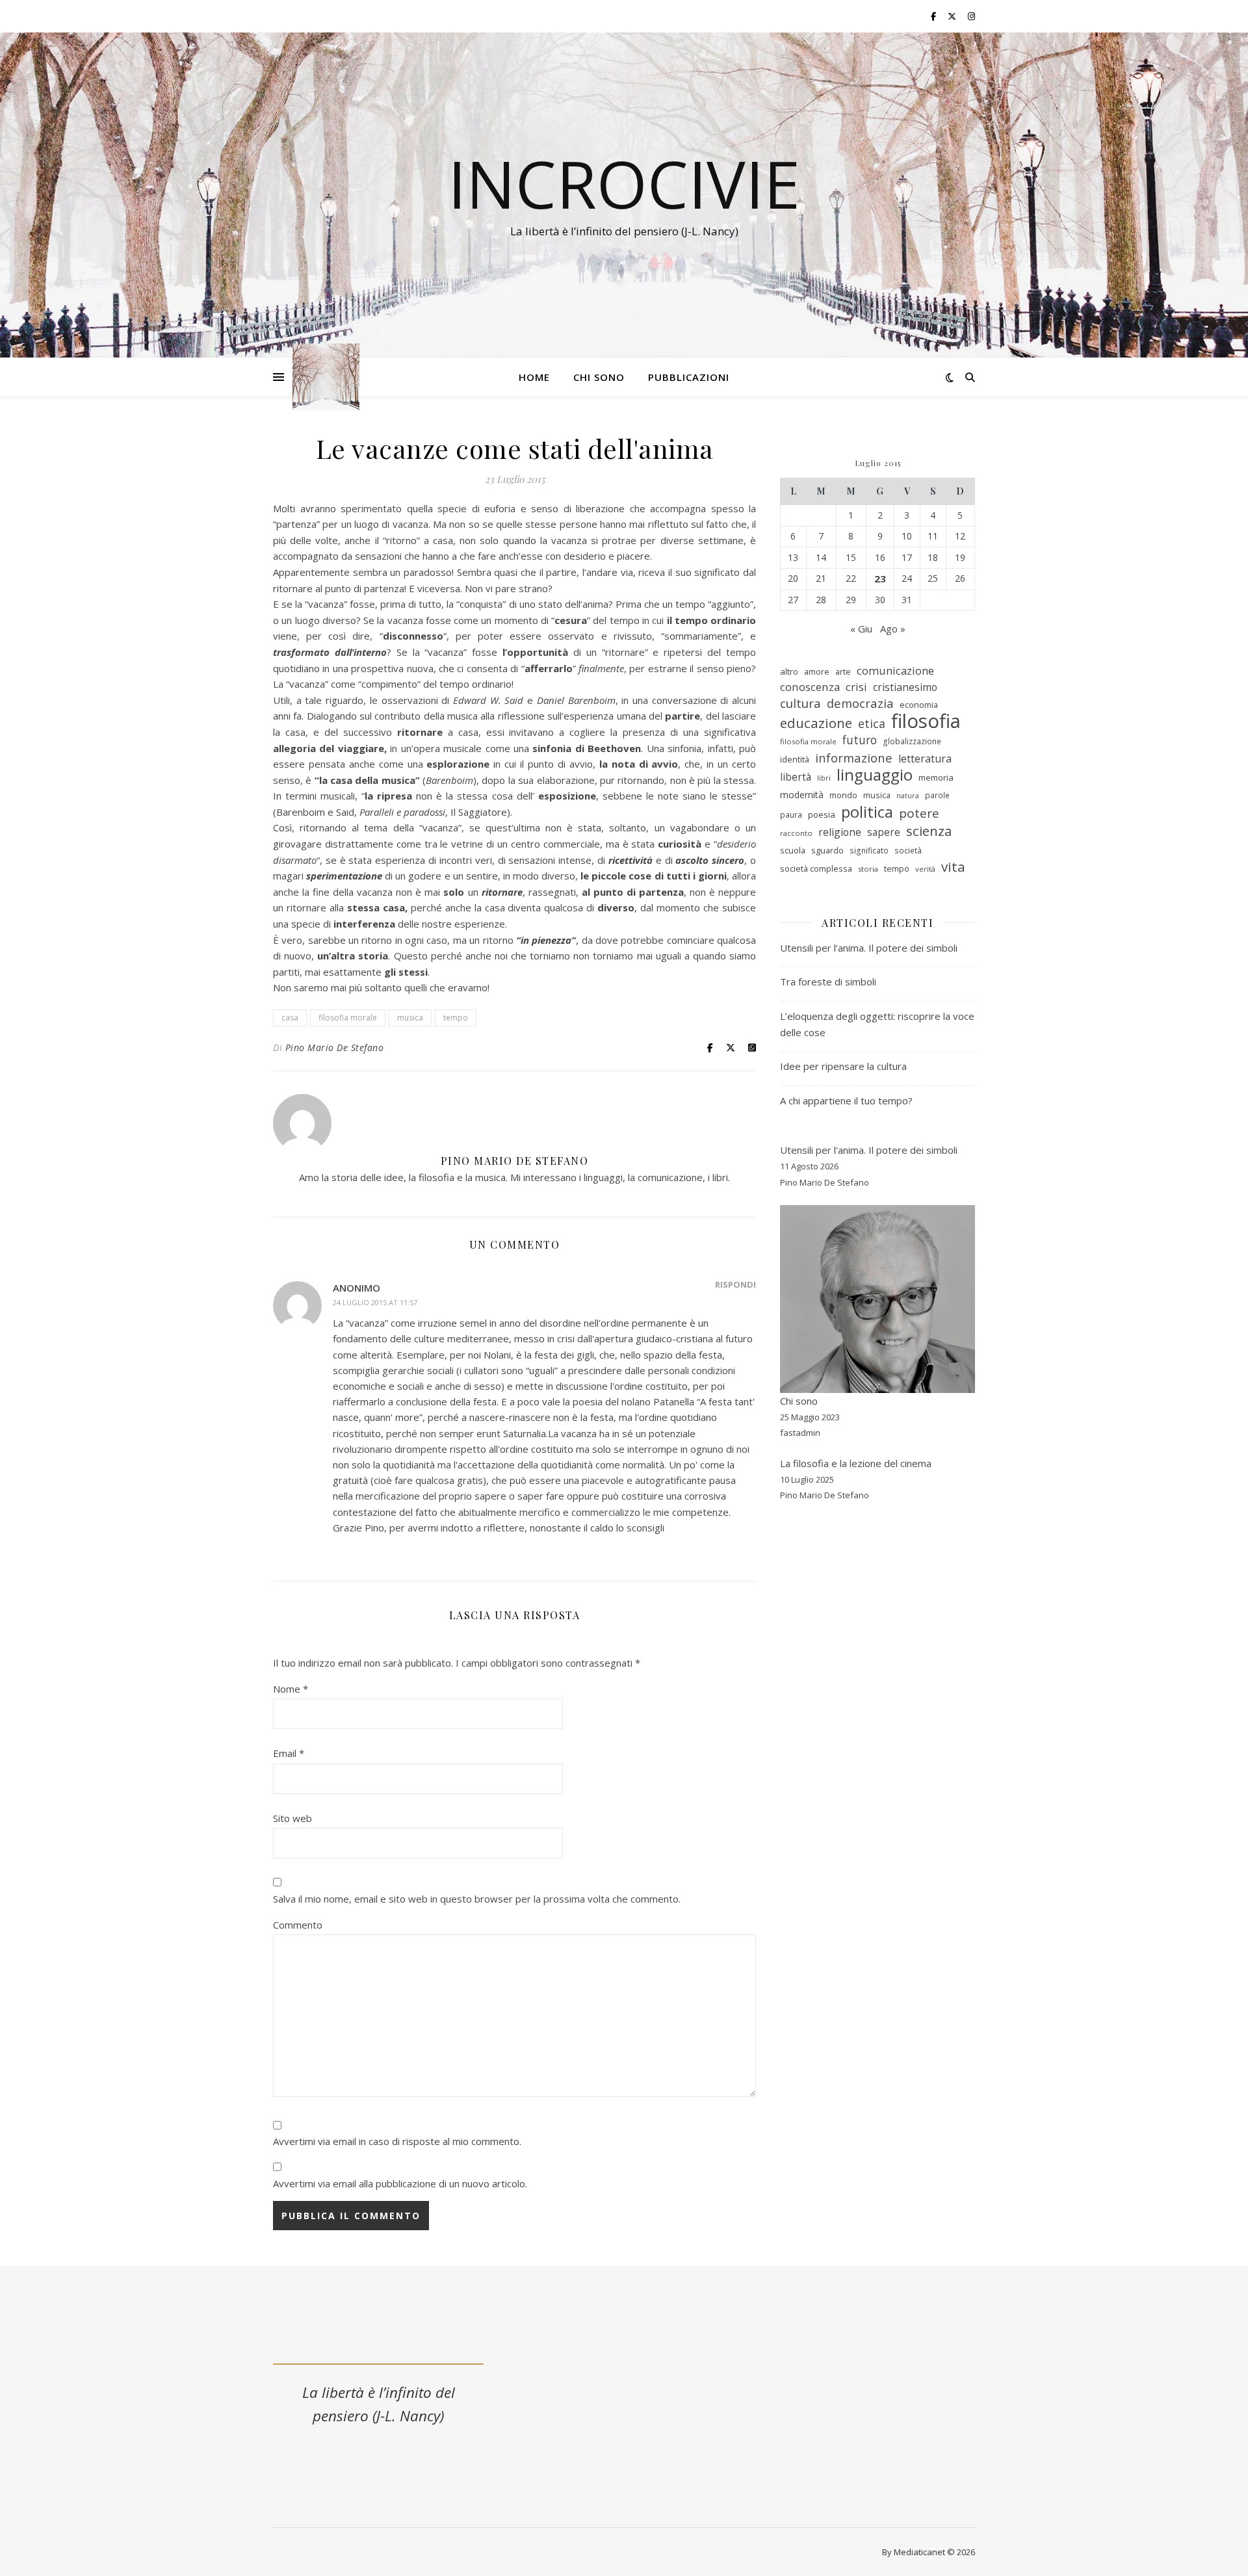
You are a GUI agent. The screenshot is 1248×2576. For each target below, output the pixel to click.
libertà (796, 777)
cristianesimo (905, 687)
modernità (802, 795)
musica (410, 1018)
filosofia (926, 721)
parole (937, 795)
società (908, 851)
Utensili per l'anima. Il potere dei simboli (869, 1150)
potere (919, 813)
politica (867, 812)
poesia (822, 814)
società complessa (816, 868)
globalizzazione (912, 741)
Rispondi (735, 1284)
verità (925, 869)
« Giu (861, 629)
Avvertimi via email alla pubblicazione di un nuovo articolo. (400, 2183)
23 (880, 579)
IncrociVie (624, 183)
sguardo (827, 850)
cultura (800, 704)
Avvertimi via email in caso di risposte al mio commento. (397, 2141)
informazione (854, 758)
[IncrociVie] (326, 377)
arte (843, 671)
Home (534, 377)
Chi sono (599, 377)
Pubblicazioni (689, 377)
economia (919, 705)
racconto (796, 833)
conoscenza (810, 687)
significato (869, 851)
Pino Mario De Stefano (335, 1047)
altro (789, 671)
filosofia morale (348, 1018)
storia (868, 869)
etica (872, 723)
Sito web (292, 1818)
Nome (291, 1689)
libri (824, 778)
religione (840, 832)
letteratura (925, 759)
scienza (929, 831)
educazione (816, 723)
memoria (936, 777)
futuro (860, 740)
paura (791, 815)
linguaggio (875, 775)
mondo (843, 795)
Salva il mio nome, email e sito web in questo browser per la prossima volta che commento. (477, 1899)
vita (953, 867)
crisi (856, 687)
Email (289, 1753)
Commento (298, 1925)
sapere (884, 832)
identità (795, 759)
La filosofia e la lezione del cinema (856, 1463)
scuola (793, 850)
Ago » (893, 629)
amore (817, 671)
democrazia (860, 703)
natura (908, 796)
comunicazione (895, 670)
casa (290, 1018)
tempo (456, 1018)
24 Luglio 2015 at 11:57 (375, 1302)
